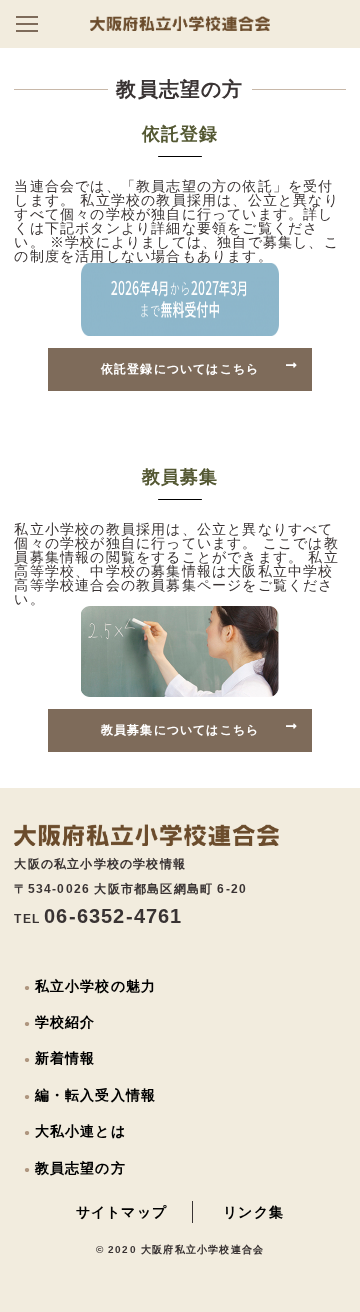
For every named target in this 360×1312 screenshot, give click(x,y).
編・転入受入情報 (96, 1095)
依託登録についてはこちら (180, 369)
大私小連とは (80, 1131)
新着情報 (65, 1058)
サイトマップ (121, 1212)
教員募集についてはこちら (180, 730)
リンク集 (253, 1212)
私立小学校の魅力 (96, 986)
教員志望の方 (80, 1168)
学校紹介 (65, 1022)
